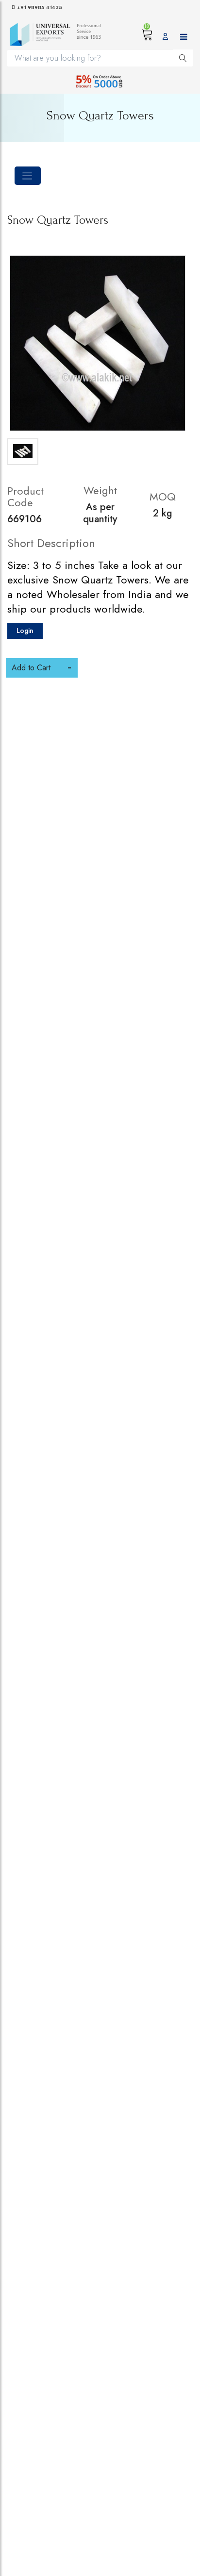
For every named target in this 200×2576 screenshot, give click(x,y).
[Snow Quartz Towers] (98, 343)
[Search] (183, 58)
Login (25, 631)
